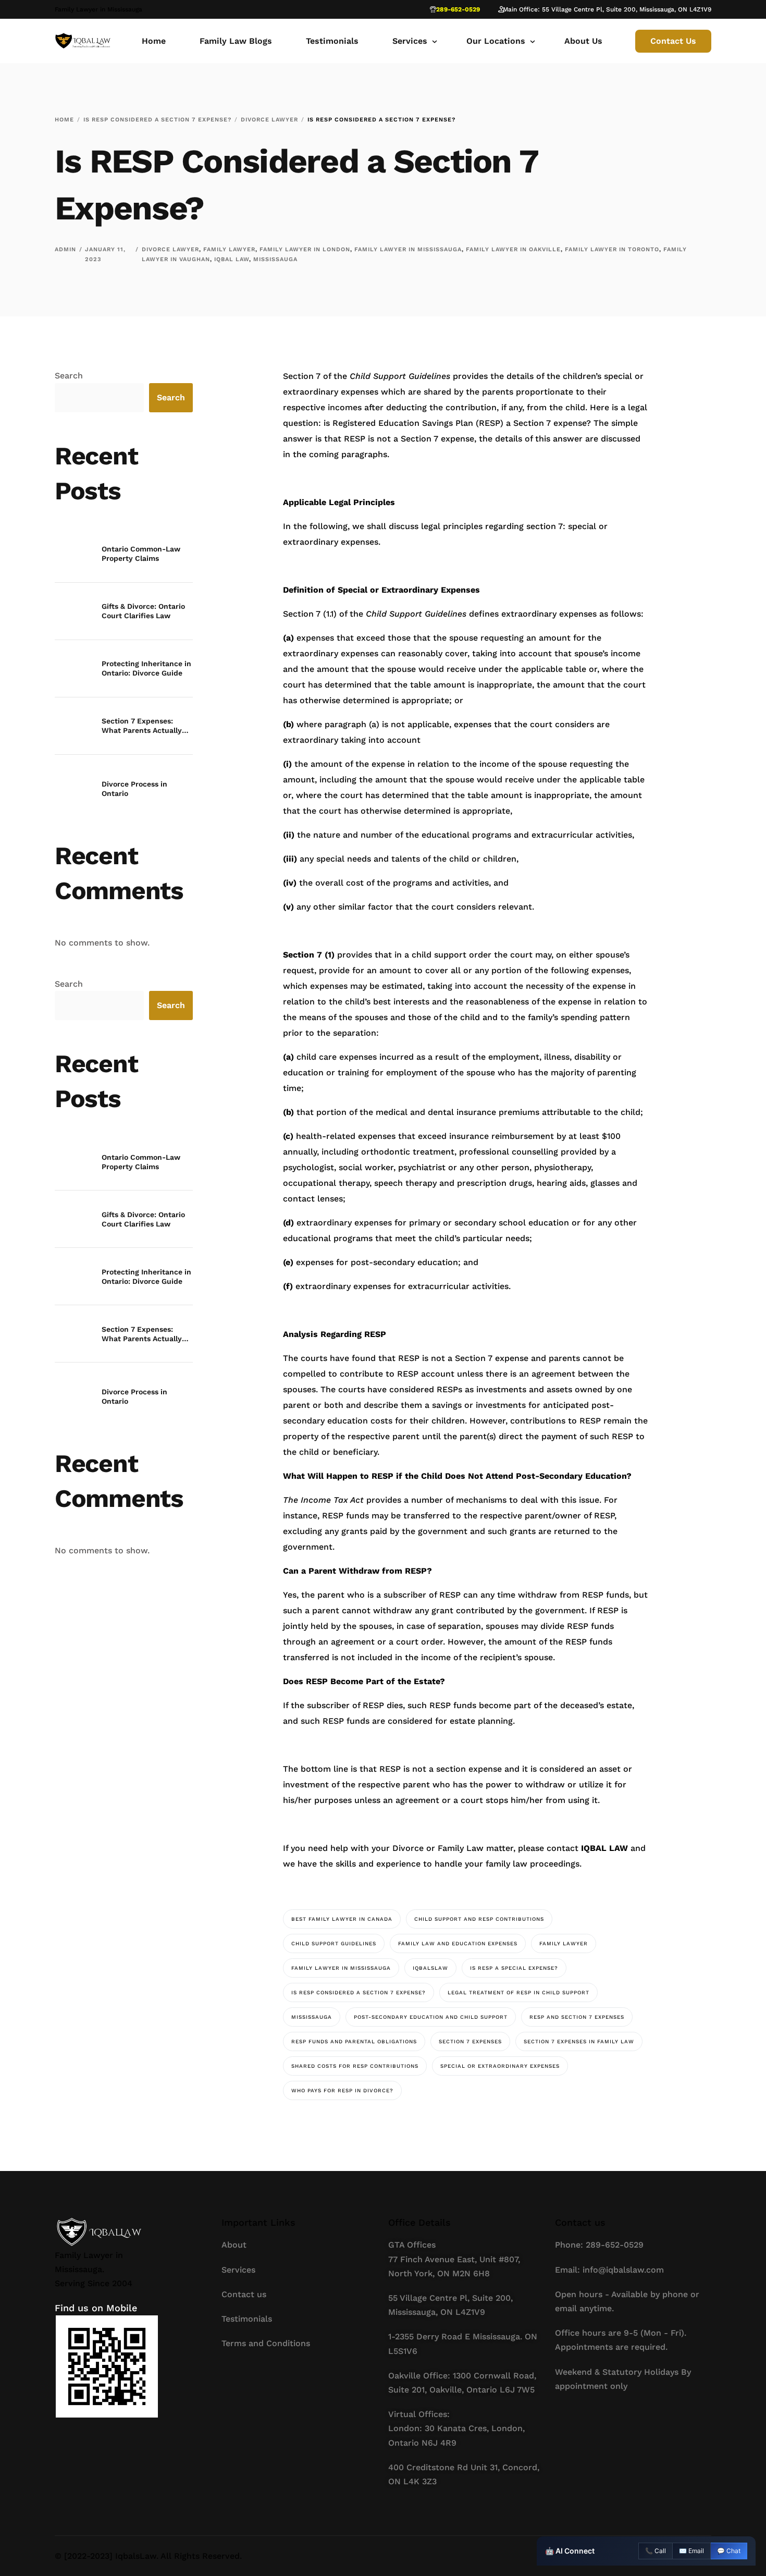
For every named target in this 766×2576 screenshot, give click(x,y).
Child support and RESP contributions (479, 1919)
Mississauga (275, 259)
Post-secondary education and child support (431, 2017)
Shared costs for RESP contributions (355, 2066)
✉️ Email (691, 2551)
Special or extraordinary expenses (500, 2066)
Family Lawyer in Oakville (513, 249)
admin (65, 249)
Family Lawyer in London (305, 249)
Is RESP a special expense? (514, 1968)
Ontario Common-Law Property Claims (141, 554)
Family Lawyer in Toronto (612, 249)
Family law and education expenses (458, 1943)
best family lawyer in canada (342, 1919)
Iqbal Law (232, 259)
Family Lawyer (229, 249)
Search (69, 376)
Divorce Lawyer (170, 249)
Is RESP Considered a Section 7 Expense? (359, 1992)
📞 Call (656, 2551)
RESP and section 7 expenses (577, 2017)
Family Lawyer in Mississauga (408, 249)
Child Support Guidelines (334, 1943)
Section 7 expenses (470, 2041)
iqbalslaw (430, 1968)
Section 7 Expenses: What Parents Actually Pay (142, 726)
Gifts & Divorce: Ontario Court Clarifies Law (143, 611)
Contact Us (673, 41)
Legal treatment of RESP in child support (518, 1992)
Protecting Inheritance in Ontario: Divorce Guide (146, 668)
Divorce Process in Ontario (134, 789)
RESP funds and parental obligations (354, 2041)
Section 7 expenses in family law (579, 2041)
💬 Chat (729, 2551)
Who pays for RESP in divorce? (342, 2090)
